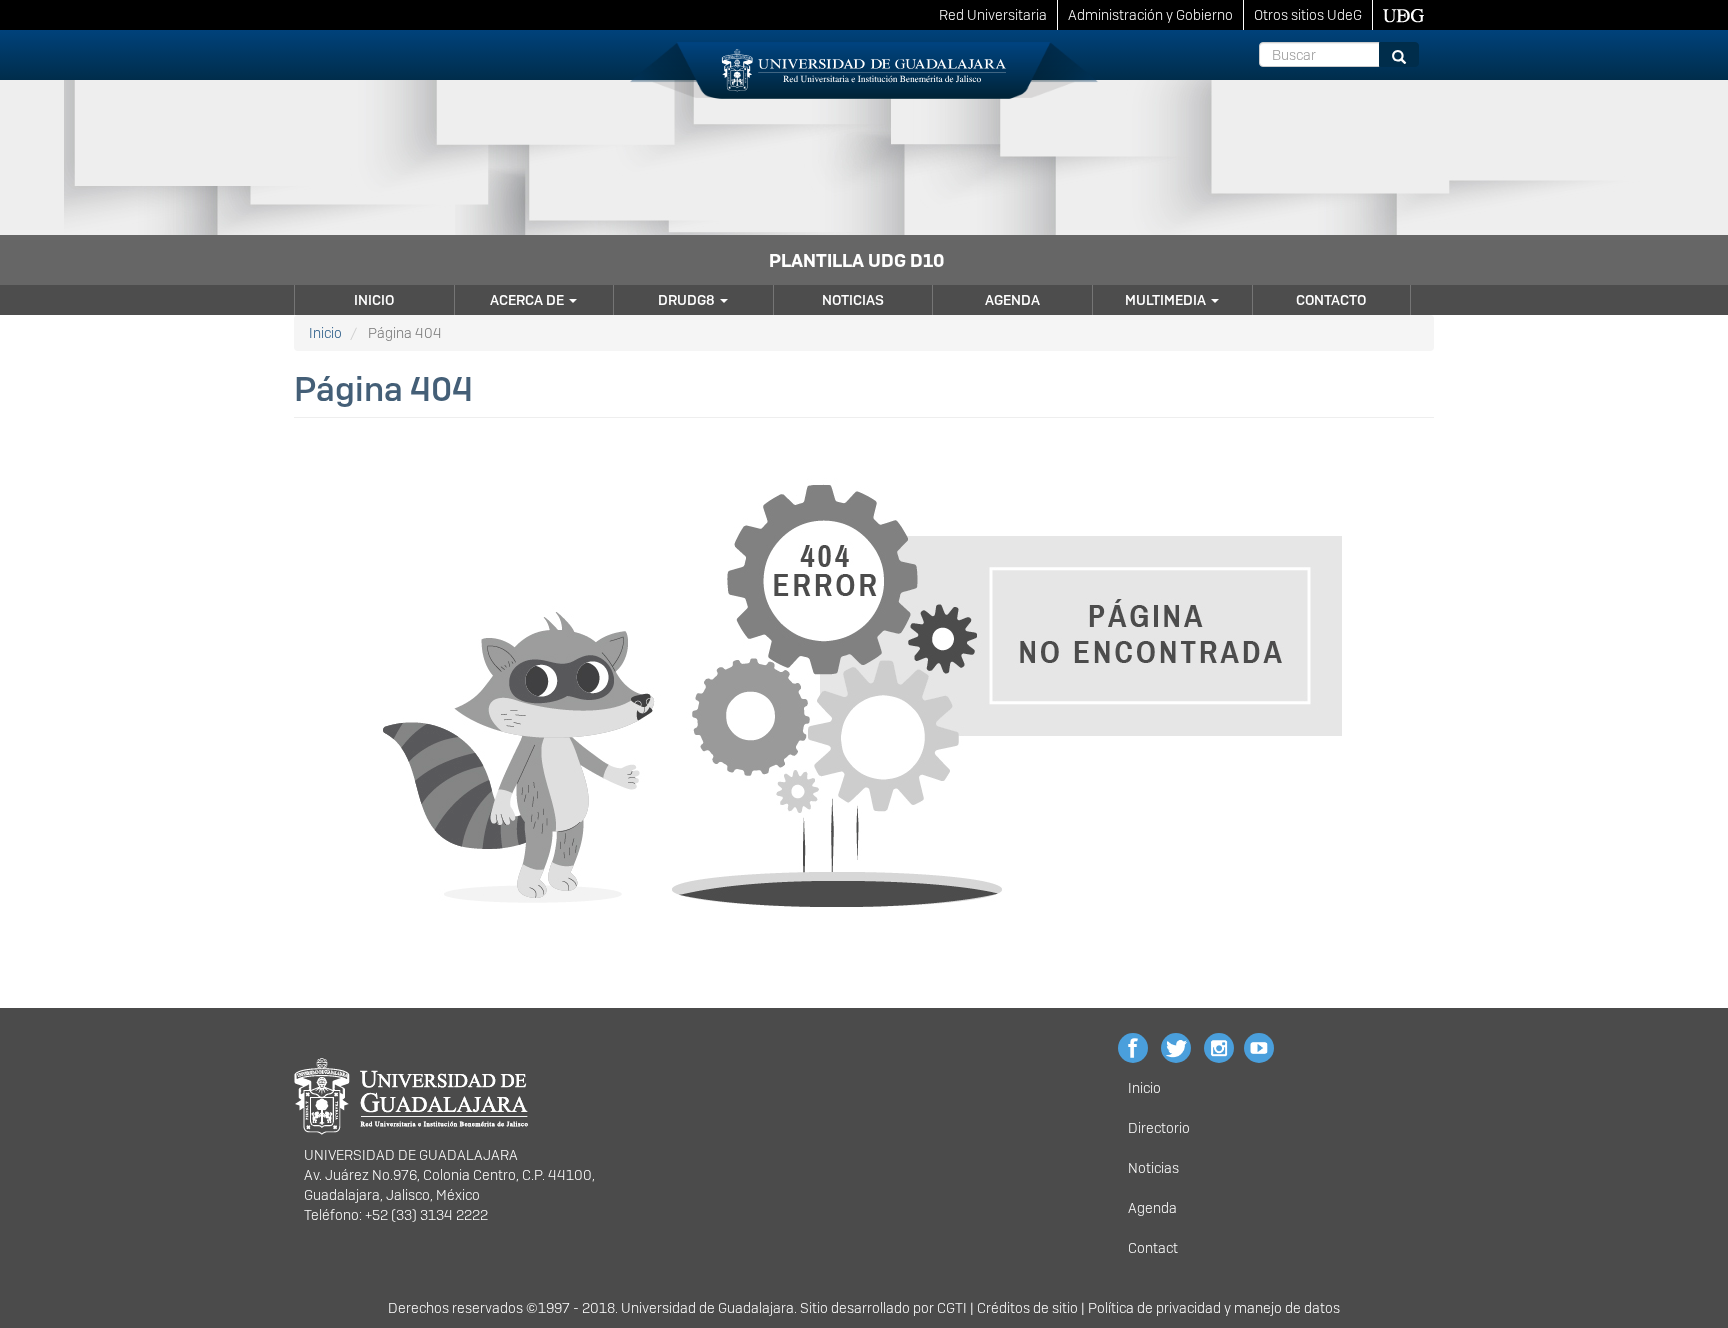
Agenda (1012, 300)
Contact (1153, 1248)
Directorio (1159, 1128)
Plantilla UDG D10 (856, 260)
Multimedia (1167, 300)
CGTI (952, 1308)
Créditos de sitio (1027, 1308)
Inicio (374, 300)
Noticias (853, 300)
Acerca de (528, 300)
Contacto (1331, 300)
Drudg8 (688, 300)
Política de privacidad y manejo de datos (1214, 1308)
